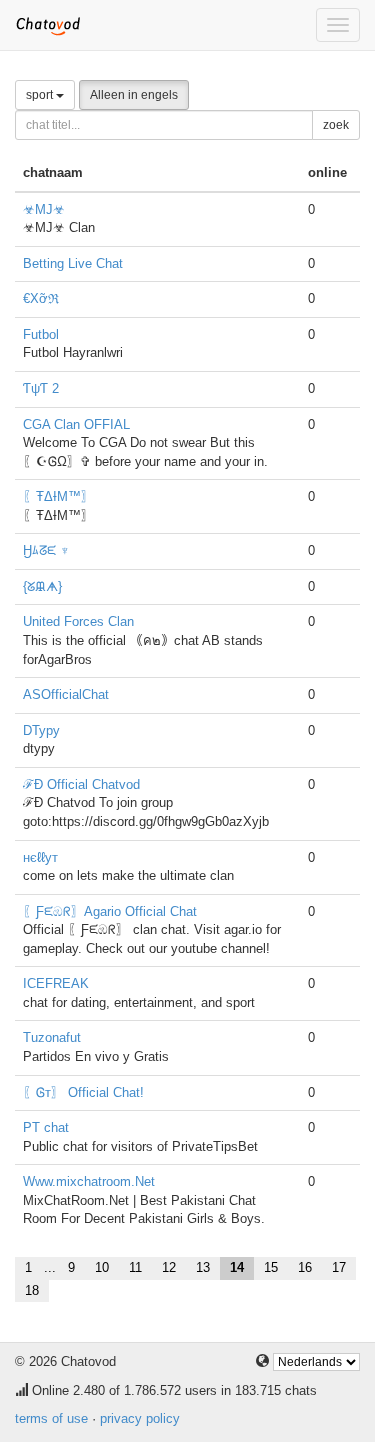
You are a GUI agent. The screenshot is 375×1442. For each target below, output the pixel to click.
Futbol (41, 334)
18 (32, 1290)
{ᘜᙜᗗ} (42, 586)
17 (339, 1267)
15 (271, 1267)
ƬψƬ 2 (41, 388)
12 (169, 1267)
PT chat (46, 1127)
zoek (336, 125)
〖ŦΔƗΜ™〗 (58, 496)
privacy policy (140, 1418)
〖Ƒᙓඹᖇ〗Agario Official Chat (110, 911)
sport (41, 95)
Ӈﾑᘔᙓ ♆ (46, 550)
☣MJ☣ (44, 209)
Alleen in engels (134, 95)
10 (102, 1267)
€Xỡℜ (41, 298)
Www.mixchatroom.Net (89, 1181)
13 (203, 1267)
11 (135, 1267)
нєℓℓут (40, 857)
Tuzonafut (52, 1037)
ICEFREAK (56, 983)
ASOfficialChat (66, 694)
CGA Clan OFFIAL (76, 424)
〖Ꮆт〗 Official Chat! (83, 1092)
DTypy (41, 730)
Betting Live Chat (73, 263)
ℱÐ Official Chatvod (81, 784)
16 (305, 1267)
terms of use (51, 1418)
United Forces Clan (78, 621)
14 (237, 1267)
